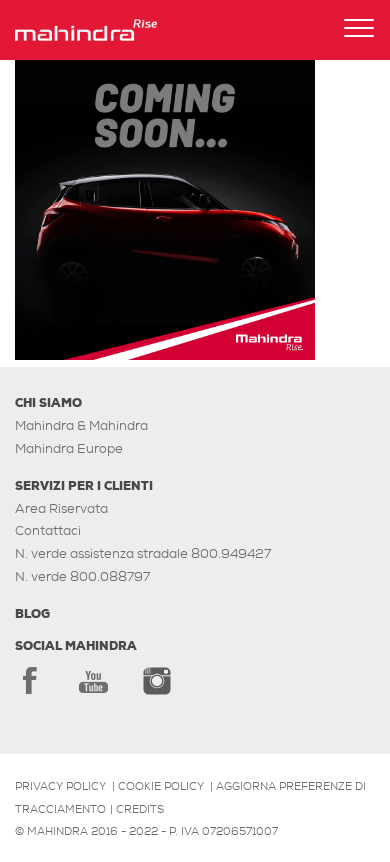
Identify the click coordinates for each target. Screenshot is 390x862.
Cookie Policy (161, 786)
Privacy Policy (60, 786)
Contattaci (48, 530)
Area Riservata (61, 508)
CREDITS (140, 809)
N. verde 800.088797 (82, 576)
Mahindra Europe (69, 448)
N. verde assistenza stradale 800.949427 (143, 553)
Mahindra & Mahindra (81, 425)
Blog (32, 614)
